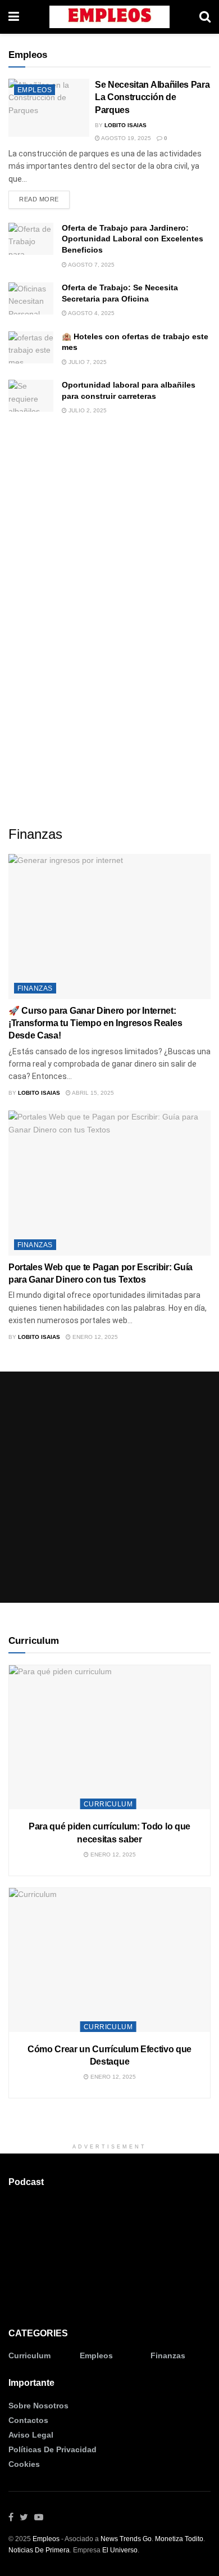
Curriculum (108, 1804)
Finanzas (35, 988)
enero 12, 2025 (94, 1337)
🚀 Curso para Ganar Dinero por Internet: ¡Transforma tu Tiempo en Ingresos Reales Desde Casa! (95, 1023)
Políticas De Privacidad (53, 2449)
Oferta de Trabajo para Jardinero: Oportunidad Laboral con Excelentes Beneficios (133, 239)
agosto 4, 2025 (91, 313)
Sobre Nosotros (38, 2406)
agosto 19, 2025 (126, 138)
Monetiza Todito (179, 2539)
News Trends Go (126, 2539)
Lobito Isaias (126, 125)
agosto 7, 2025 (91, 265)
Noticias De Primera (39, 2550)
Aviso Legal (31, 2435)
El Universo (120, 2550)
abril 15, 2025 (92, 1093)
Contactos (28, 2420)
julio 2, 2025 (87, 410)
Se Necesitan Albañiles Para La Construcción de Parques (152, 97)
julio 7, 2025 (87, 362)
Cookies (24, 2464)
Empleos (35, 90)
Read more (39, 199)
